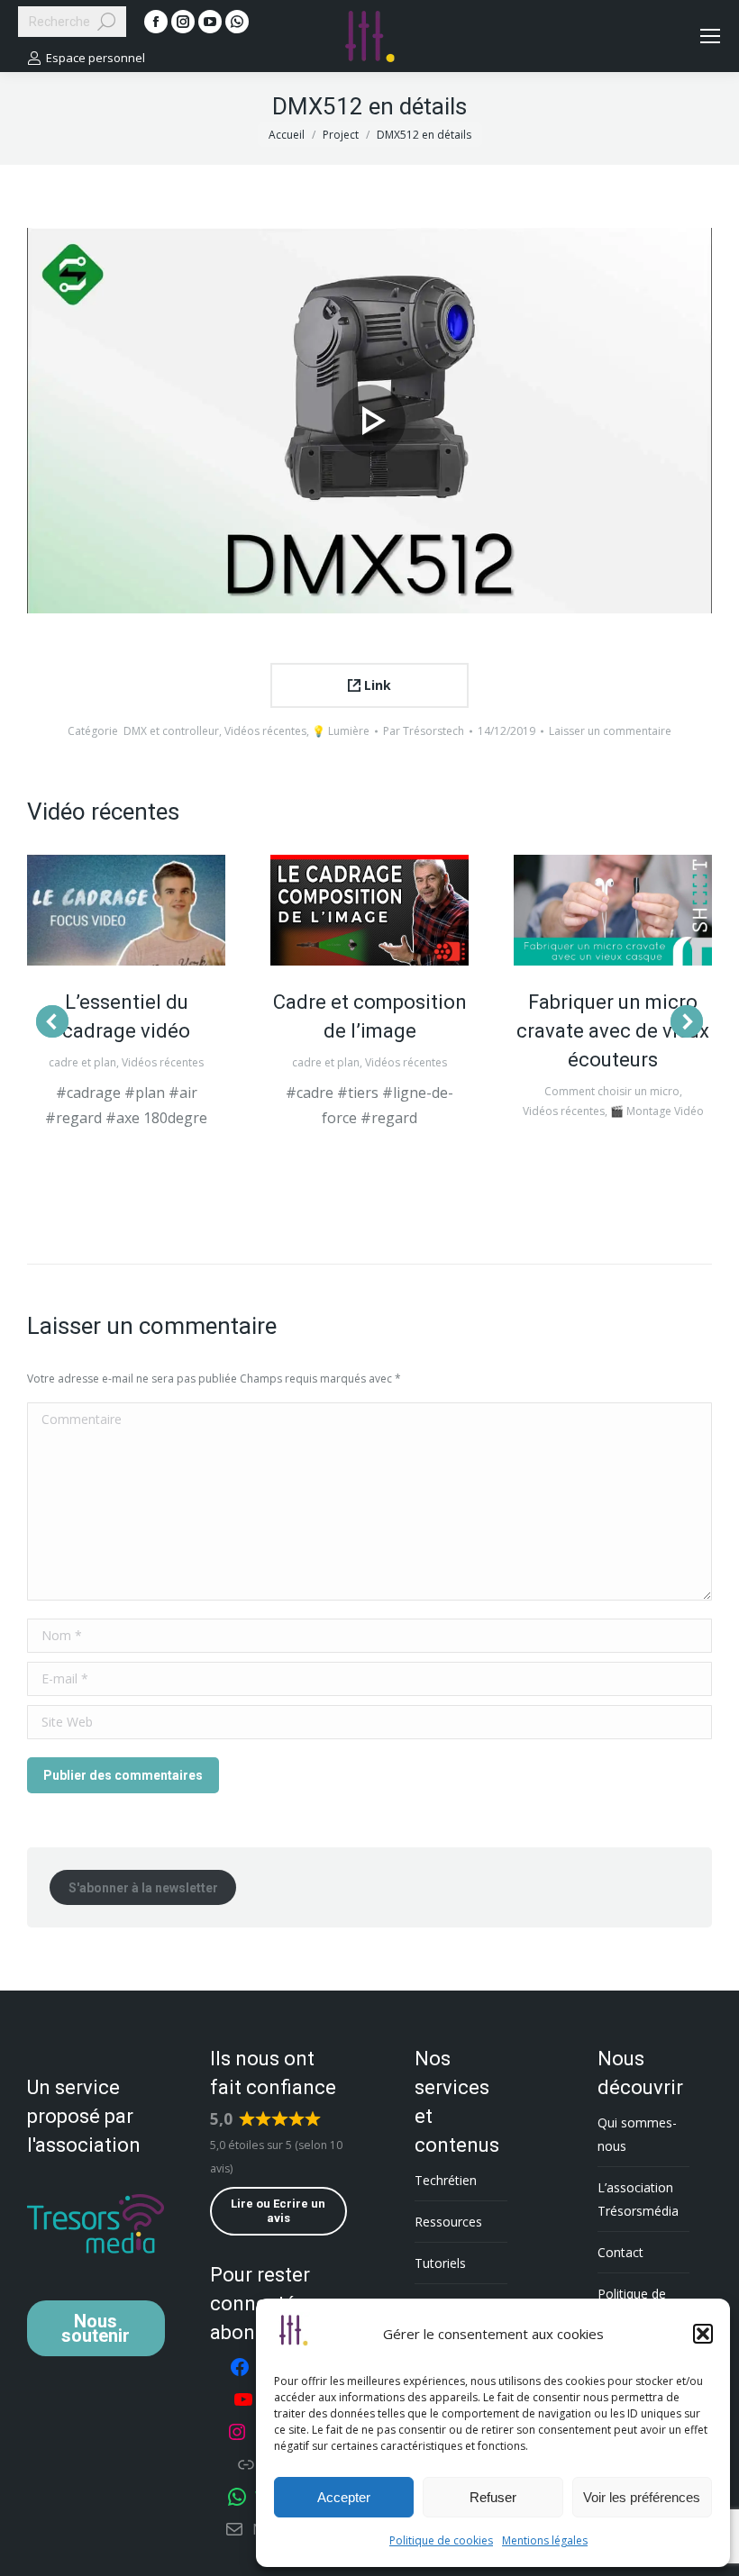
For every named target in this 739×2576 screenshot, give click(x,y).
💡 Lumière (341, 731)
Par (424, 731)
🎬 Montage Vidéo (657, 1111)
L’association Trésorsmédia (638, 2199)
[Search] (106, 22)
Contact (620, 2252)
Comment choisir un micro (612, 1091)
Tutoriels (440, 2263)
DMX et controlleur (171, 731)
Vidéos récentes (265, 731)
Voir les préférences (642, 2497)
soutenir (96, 2328)
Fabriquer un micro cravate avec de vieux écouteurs (613, 1031)
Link (376, 685)
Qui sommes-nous (637, 2134)
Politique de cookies (441, 2540)
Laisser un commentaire (610, 731)
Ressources (448, 2222)
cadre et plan (82, 1062)
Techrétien (446, 2180)
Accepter (344, 2497)
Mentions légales (545, 2540)
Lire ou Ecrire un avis (278, 2211)
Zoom (126, 910)
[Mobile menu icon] (710, 36)
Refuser (493, 2497)
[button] (703, 2334)
